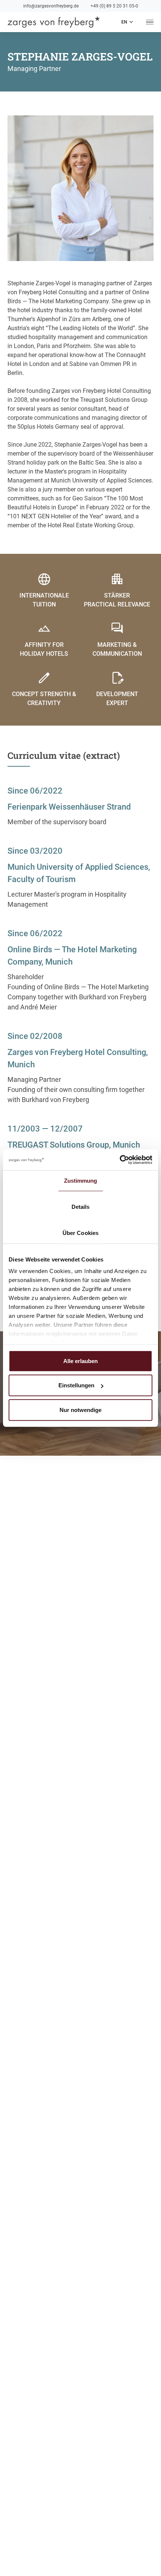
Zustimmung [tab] (81, 1180)
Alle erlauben (80, 1361)
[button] (127, 22)
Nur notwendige (80, 1410)
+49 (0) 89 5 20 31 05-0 (114, 6)
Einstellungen (76, 1385)
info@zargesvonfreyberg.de (51, 6)
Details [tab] (81, 1206)
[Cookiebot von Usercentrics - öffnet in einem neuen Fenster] (120, 1160)
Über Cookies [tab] (80, 1233)
